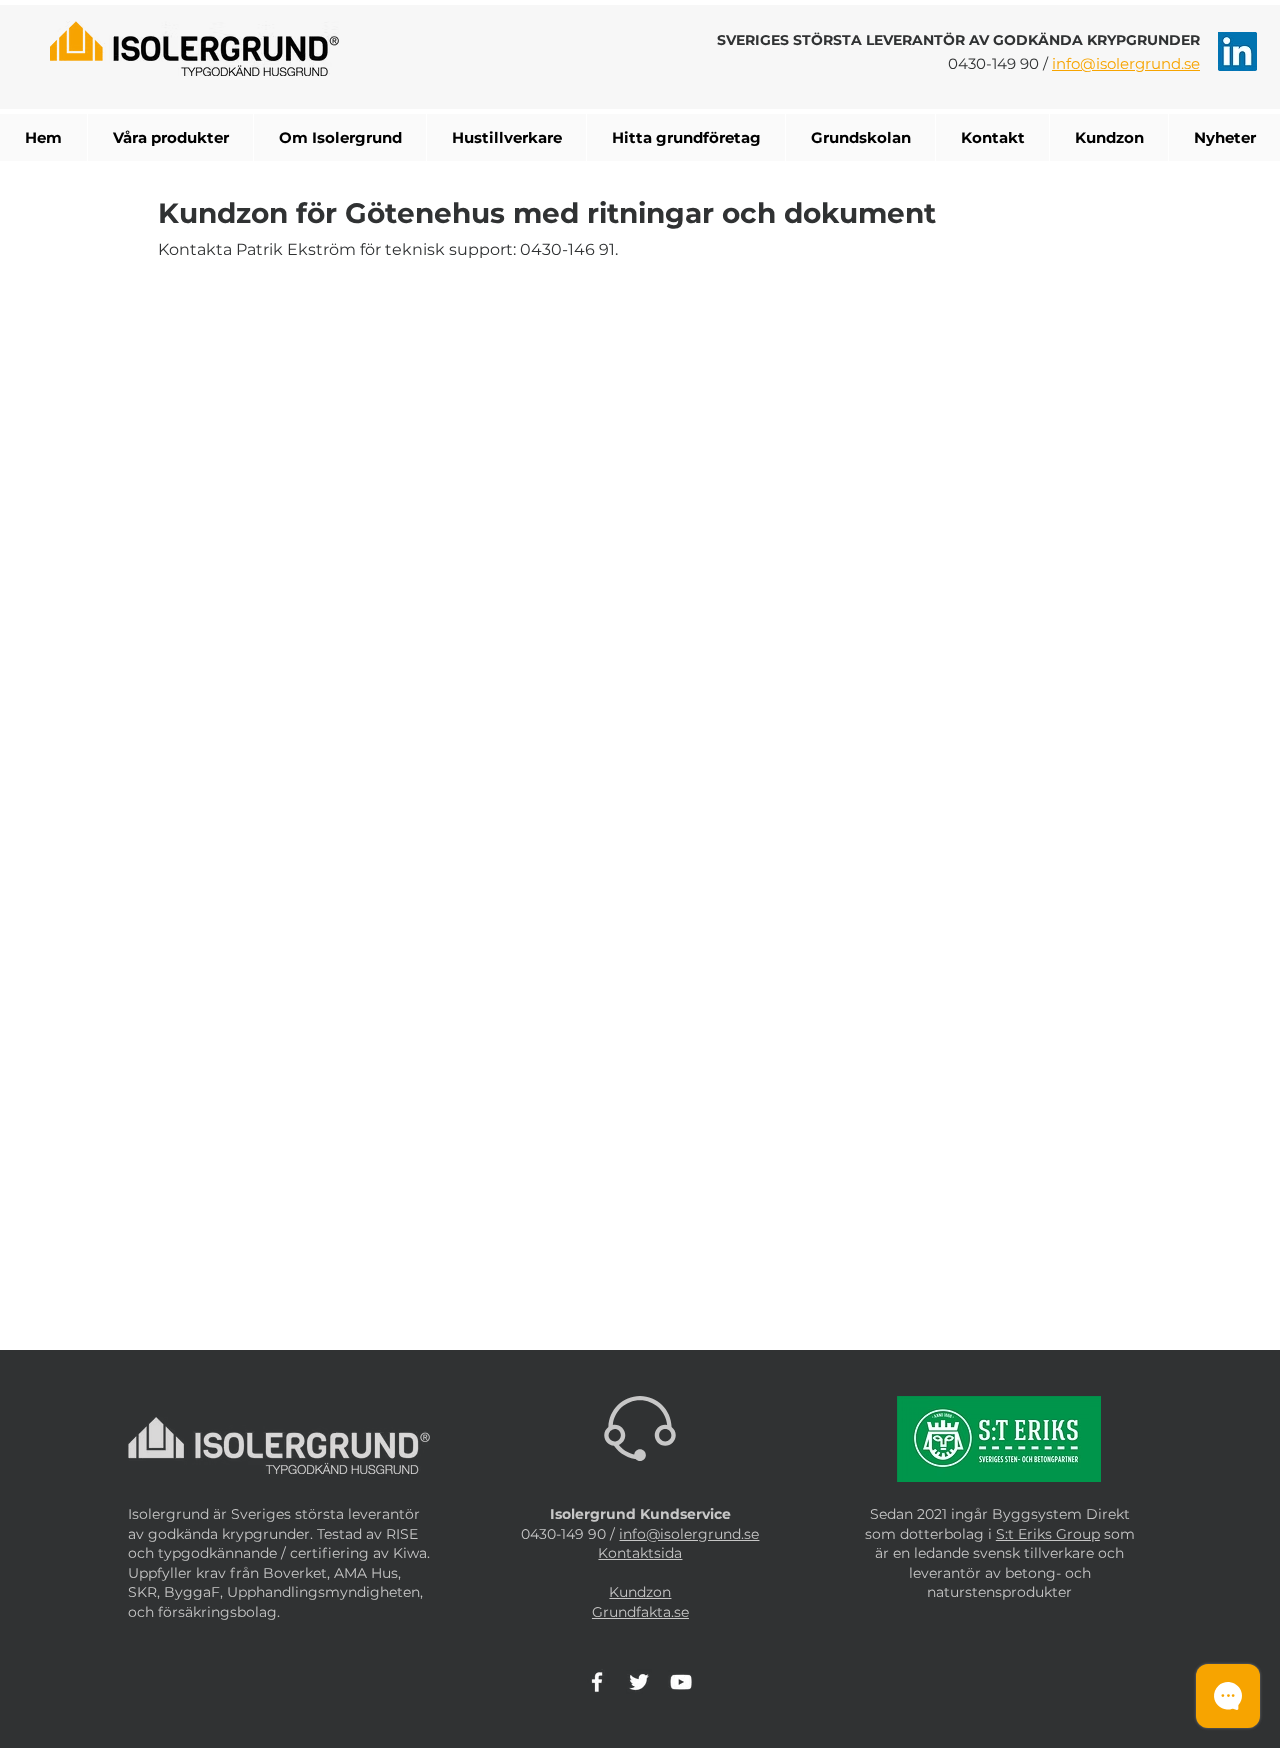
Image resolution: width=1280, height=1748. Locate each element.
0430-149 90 (993, 63)
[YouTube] (681, 1682)
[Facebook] (597, 1682)
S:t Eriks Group (1048, 1534)
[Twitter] (639, 1682)
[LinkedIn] (1237, 51)
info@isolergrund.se (1126, 63)
